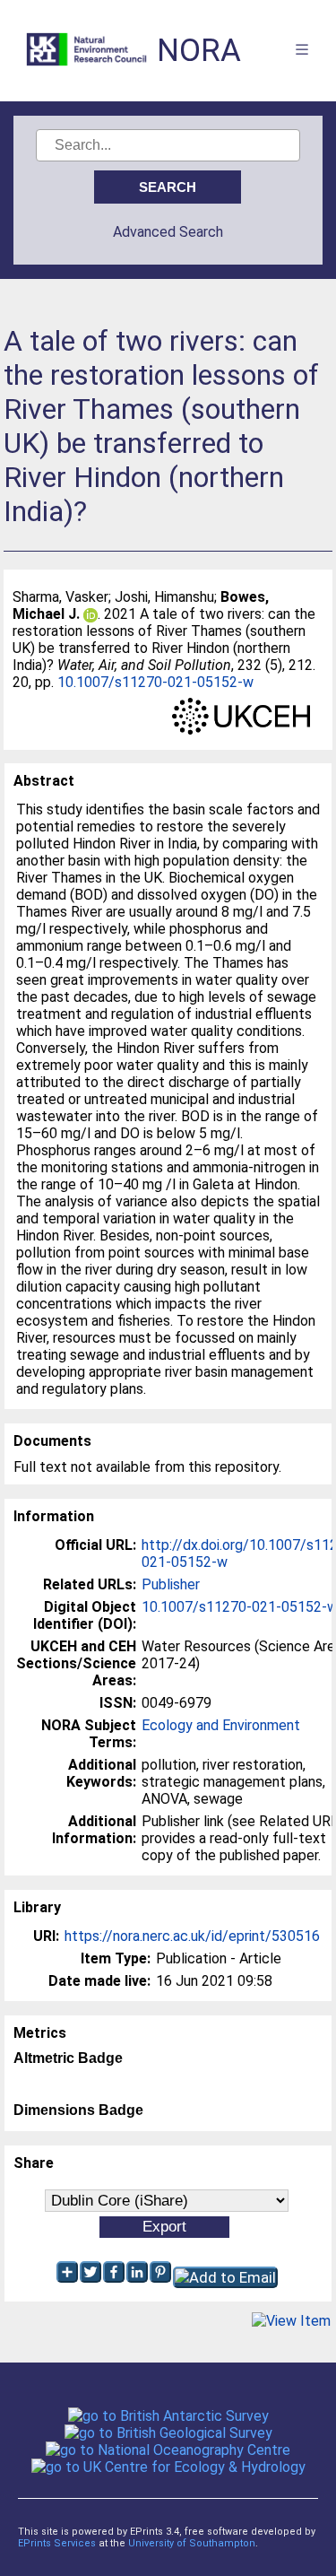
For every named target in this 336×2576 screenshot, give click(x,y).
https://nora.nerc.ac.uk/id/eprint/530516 (192, 1936)
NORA (199, 51)
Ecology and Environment (221, 1725)
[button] (291, 2321)
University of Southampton (192, 2543)
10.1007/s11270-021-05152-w (155, 682)
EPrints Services (57, 2543)
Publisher (171, 1584)
